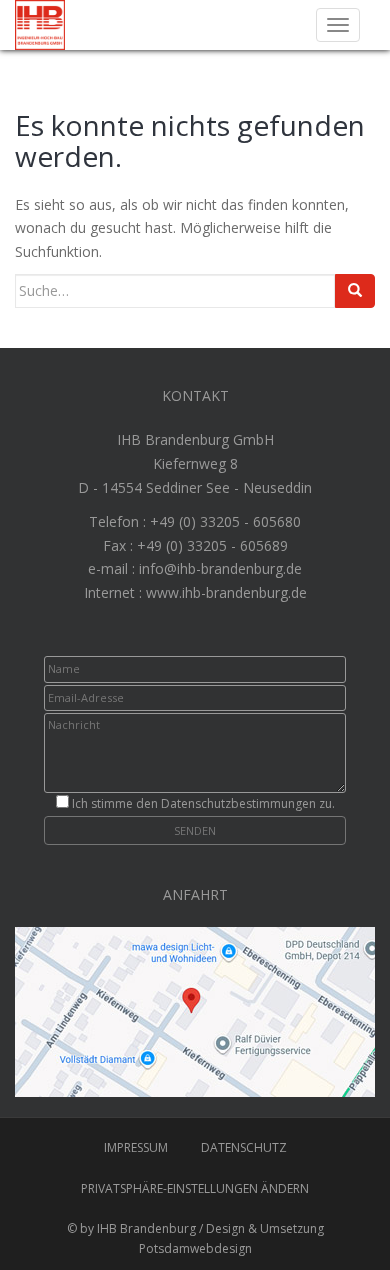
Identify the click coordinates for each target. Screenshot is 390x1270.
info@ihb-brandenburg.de (220, 568)
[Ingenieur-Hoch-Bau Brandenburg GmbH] (40, 23)
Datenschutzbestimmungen (238, 803)
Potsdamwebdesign (195, 1248)
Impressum (136, 1147)
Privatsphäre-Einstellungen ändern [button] (195, 1188)
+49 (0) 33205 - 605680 (225, 521)
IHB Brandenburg (146, 1228)
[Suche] (355, 291)
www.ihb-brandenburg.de (226, 592)
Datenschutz (244, 1147)
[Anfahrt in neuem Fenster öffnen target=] (195, 1010)
